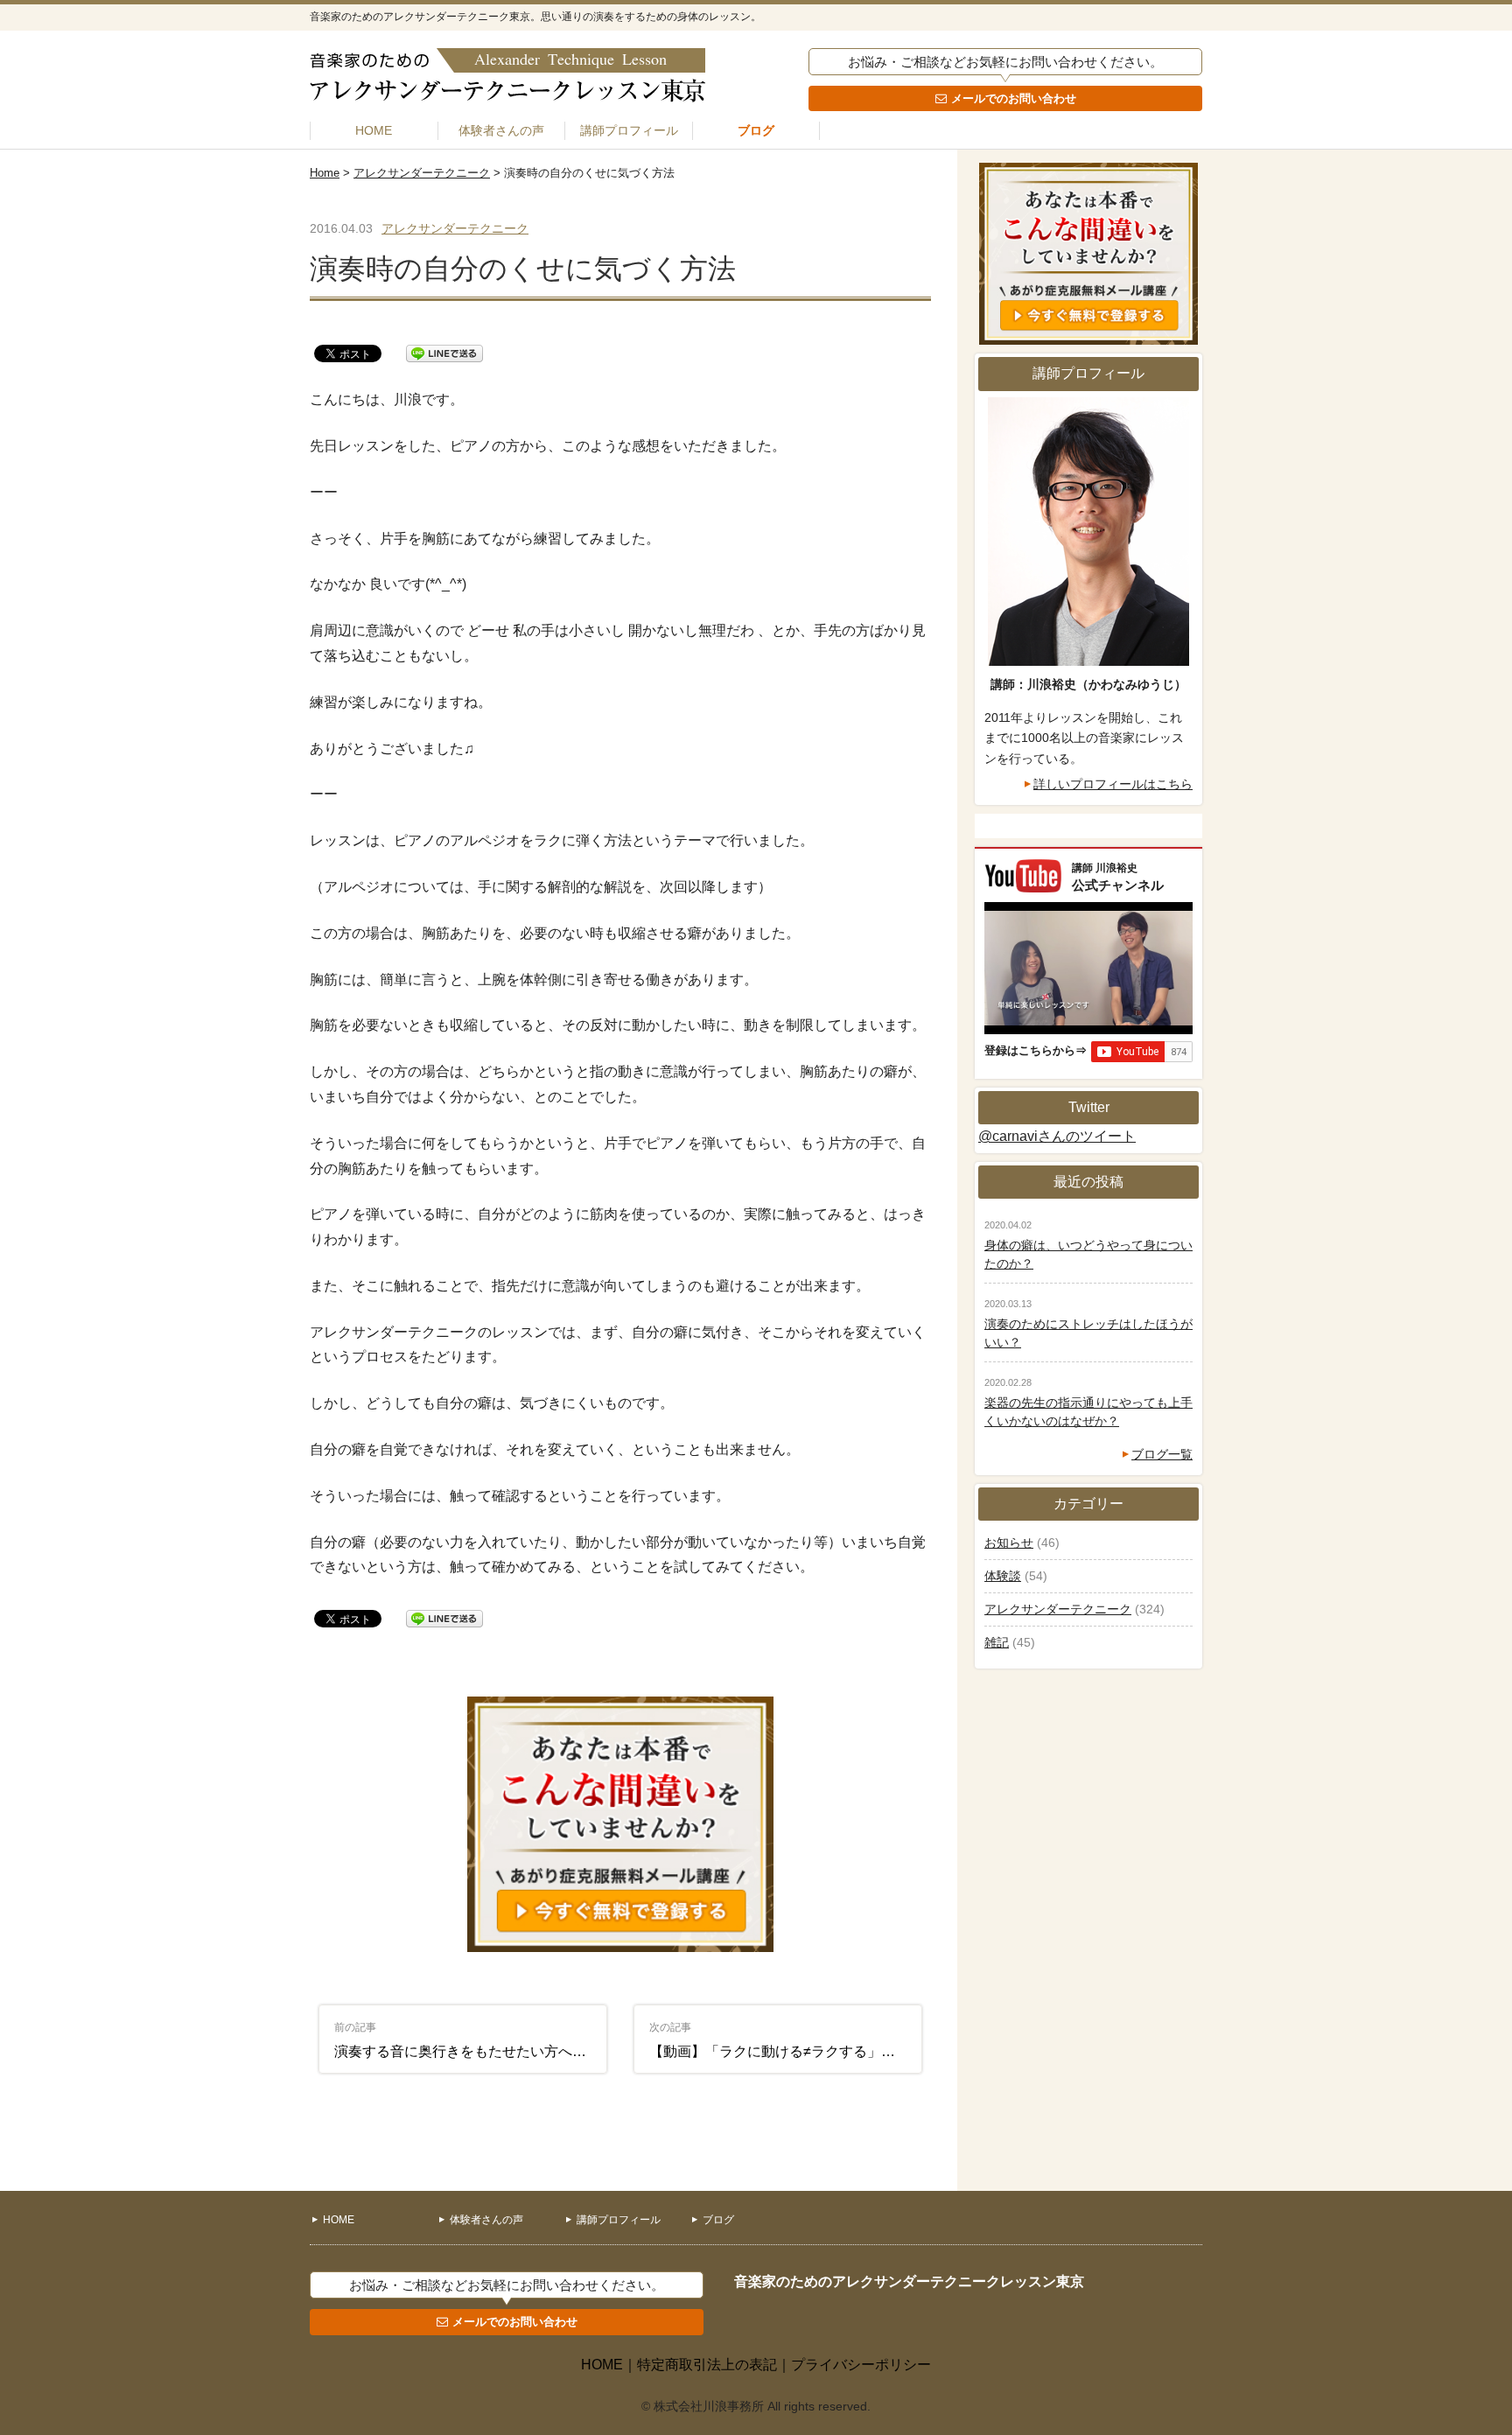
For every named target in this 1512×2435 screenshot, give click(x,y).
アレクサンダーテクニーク (422, 173)
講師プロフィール (629, 130)
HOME (374, 130)
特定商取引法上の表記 (707, 2365)
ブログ (756, 130)
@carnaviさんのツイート (1057, 1136)
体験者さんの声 (501, 130)
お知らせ (1009, 1543)
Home (325, 173)
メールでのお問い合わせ (1014, 98)
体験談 (1003, 1576)
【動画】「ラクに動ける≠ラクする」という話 (786, 2040)
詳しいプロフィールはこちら (1113, 784)
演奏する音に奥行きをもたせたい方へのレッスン (471, 2040)
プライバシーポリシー (861, 2365)
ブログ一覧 (1162, 1454)
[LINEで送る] (444, 352)
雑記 (997, 1642)
